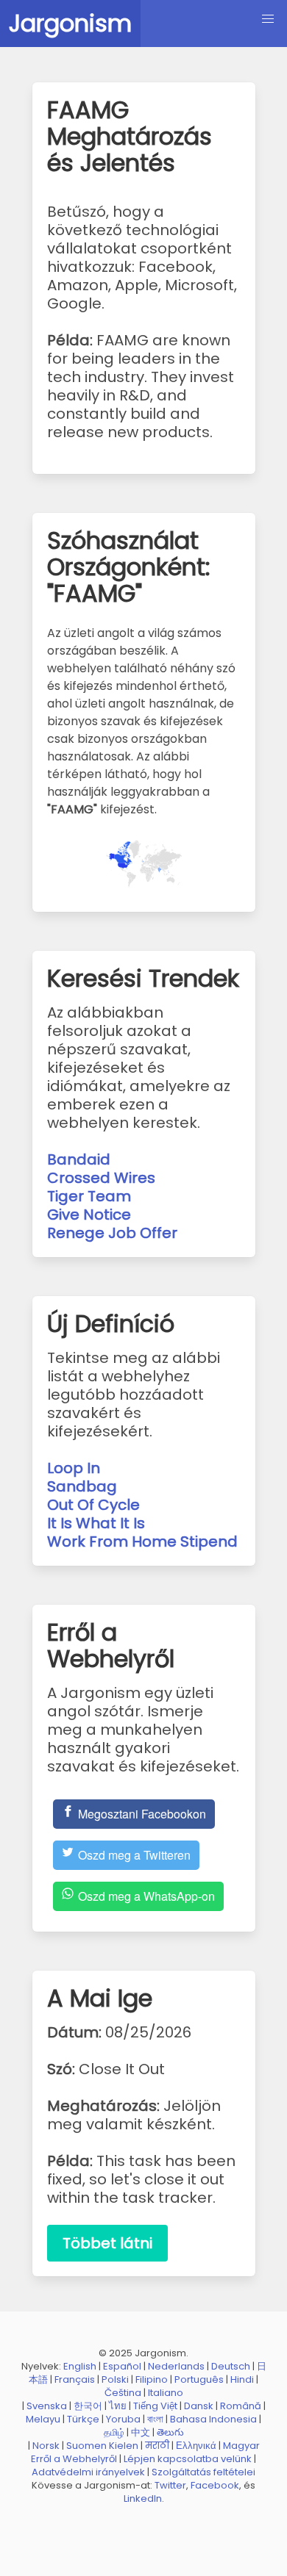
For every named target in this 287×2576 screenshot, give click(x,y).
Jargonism (70, 23)
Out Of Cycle (93, 1505)
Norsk (46, 2446)
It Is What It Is (96, 1523)
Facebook (215, 2485)
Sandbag (82, 1486)
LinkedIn (143, 2498)
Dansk (199, 2406)
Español (122, 2366)
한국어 (88, 2406)
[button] (268, 19)
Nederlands (176, 2366)
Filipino (152, 2379)
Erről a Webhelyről (74, 2459)
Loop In (74, 1468)
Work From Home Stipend (142, 1541)
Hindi (242, 2379)
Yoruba (123, 2419)
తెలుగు (170, 2432)
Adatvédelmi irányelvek (88, 2472)
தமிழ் (114, 2432)
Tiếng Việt (155, 2406)
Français (75, 2379)
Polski (115, 2379)
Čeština (123, 2393)
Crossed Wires (101, 1178)
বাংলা (155, 2419)
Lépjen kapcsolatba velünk (188, 2459)
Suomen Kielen (102, 2446)
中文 (141, 2432)
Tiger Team (89, 1196)
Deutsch (231, 2366)
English (80, 2366)
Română (241, 2406)
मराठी (157, 2446)
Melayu (43, 2419)
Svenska (47, 2406)
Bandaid (79, 1159)
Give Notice (89, 1215)
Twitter (170, 2485)
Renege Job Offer (112, 1233)
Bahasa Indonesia (213, 2419)
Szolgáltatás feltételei (203, 2472)
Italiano (166, 2393)
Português (199, 2379)
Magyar (241, 2446)
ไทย (118, 2406)
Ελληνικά (196, 2446)
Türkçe (83, 2419)
